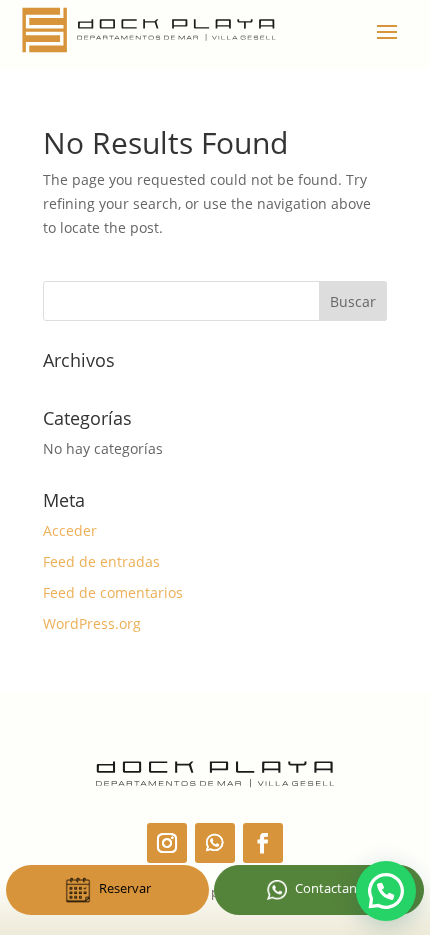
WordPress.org (92, 623)
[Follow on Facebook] (263, 843)
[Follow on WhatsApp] (215, 843)
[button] (386, 891)
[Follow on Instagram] (167, 843)
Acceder (70, 530)
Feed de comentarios (113, 592)
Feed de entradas (101, 561)
